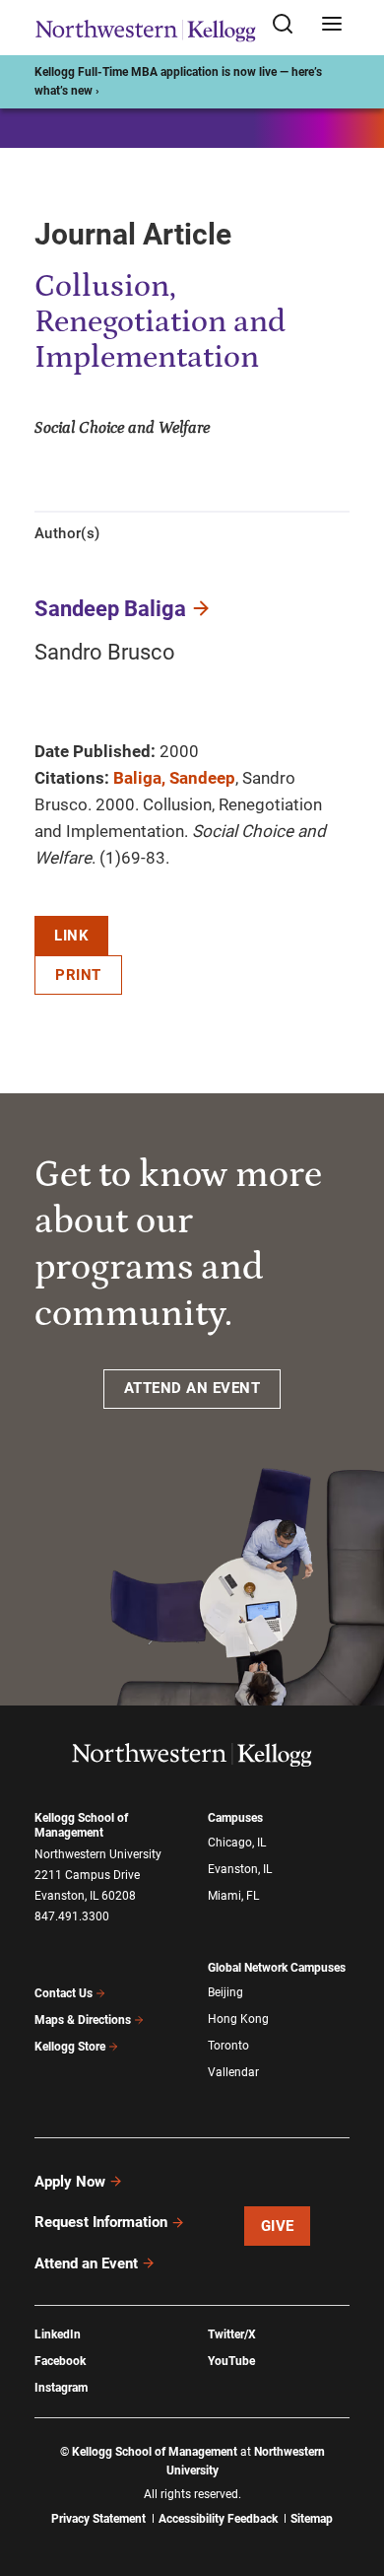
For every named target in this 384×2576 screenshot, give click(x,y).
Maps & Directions (83, 2020)
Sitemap (312, 2519)
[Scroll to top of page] (351, 2474)
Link (71, 936)
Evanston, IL (240, 1869)
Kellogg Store (70, 2047)
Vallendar (233, 2072)
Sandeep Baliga (110, 609)
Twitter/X (232, 2334)
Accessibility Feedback (218, 2519)
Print (78, 975)
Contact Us (64, 1993)
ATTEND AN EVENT (192, 1388)
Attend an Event (86, 2263)
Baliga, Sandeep (174, 778)
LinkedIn (58, 2334)
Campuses (235, 1818)
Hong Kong (238, 2019)
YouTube (231, 2361)
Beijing (225, 1992)
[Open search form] (289, 25)
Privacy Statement (98, 2519)
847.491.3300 (72, 1916)
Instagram (61, 2388)
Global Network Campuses (277, 1968)
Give (278, 2226)
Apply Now (70, 2182)
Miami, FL (233, 1896)
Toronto (228, 2046)
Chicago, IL (237, 1843)
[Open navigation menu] (332, 25)
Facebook (60, 2361)
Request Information (101, 2222)
